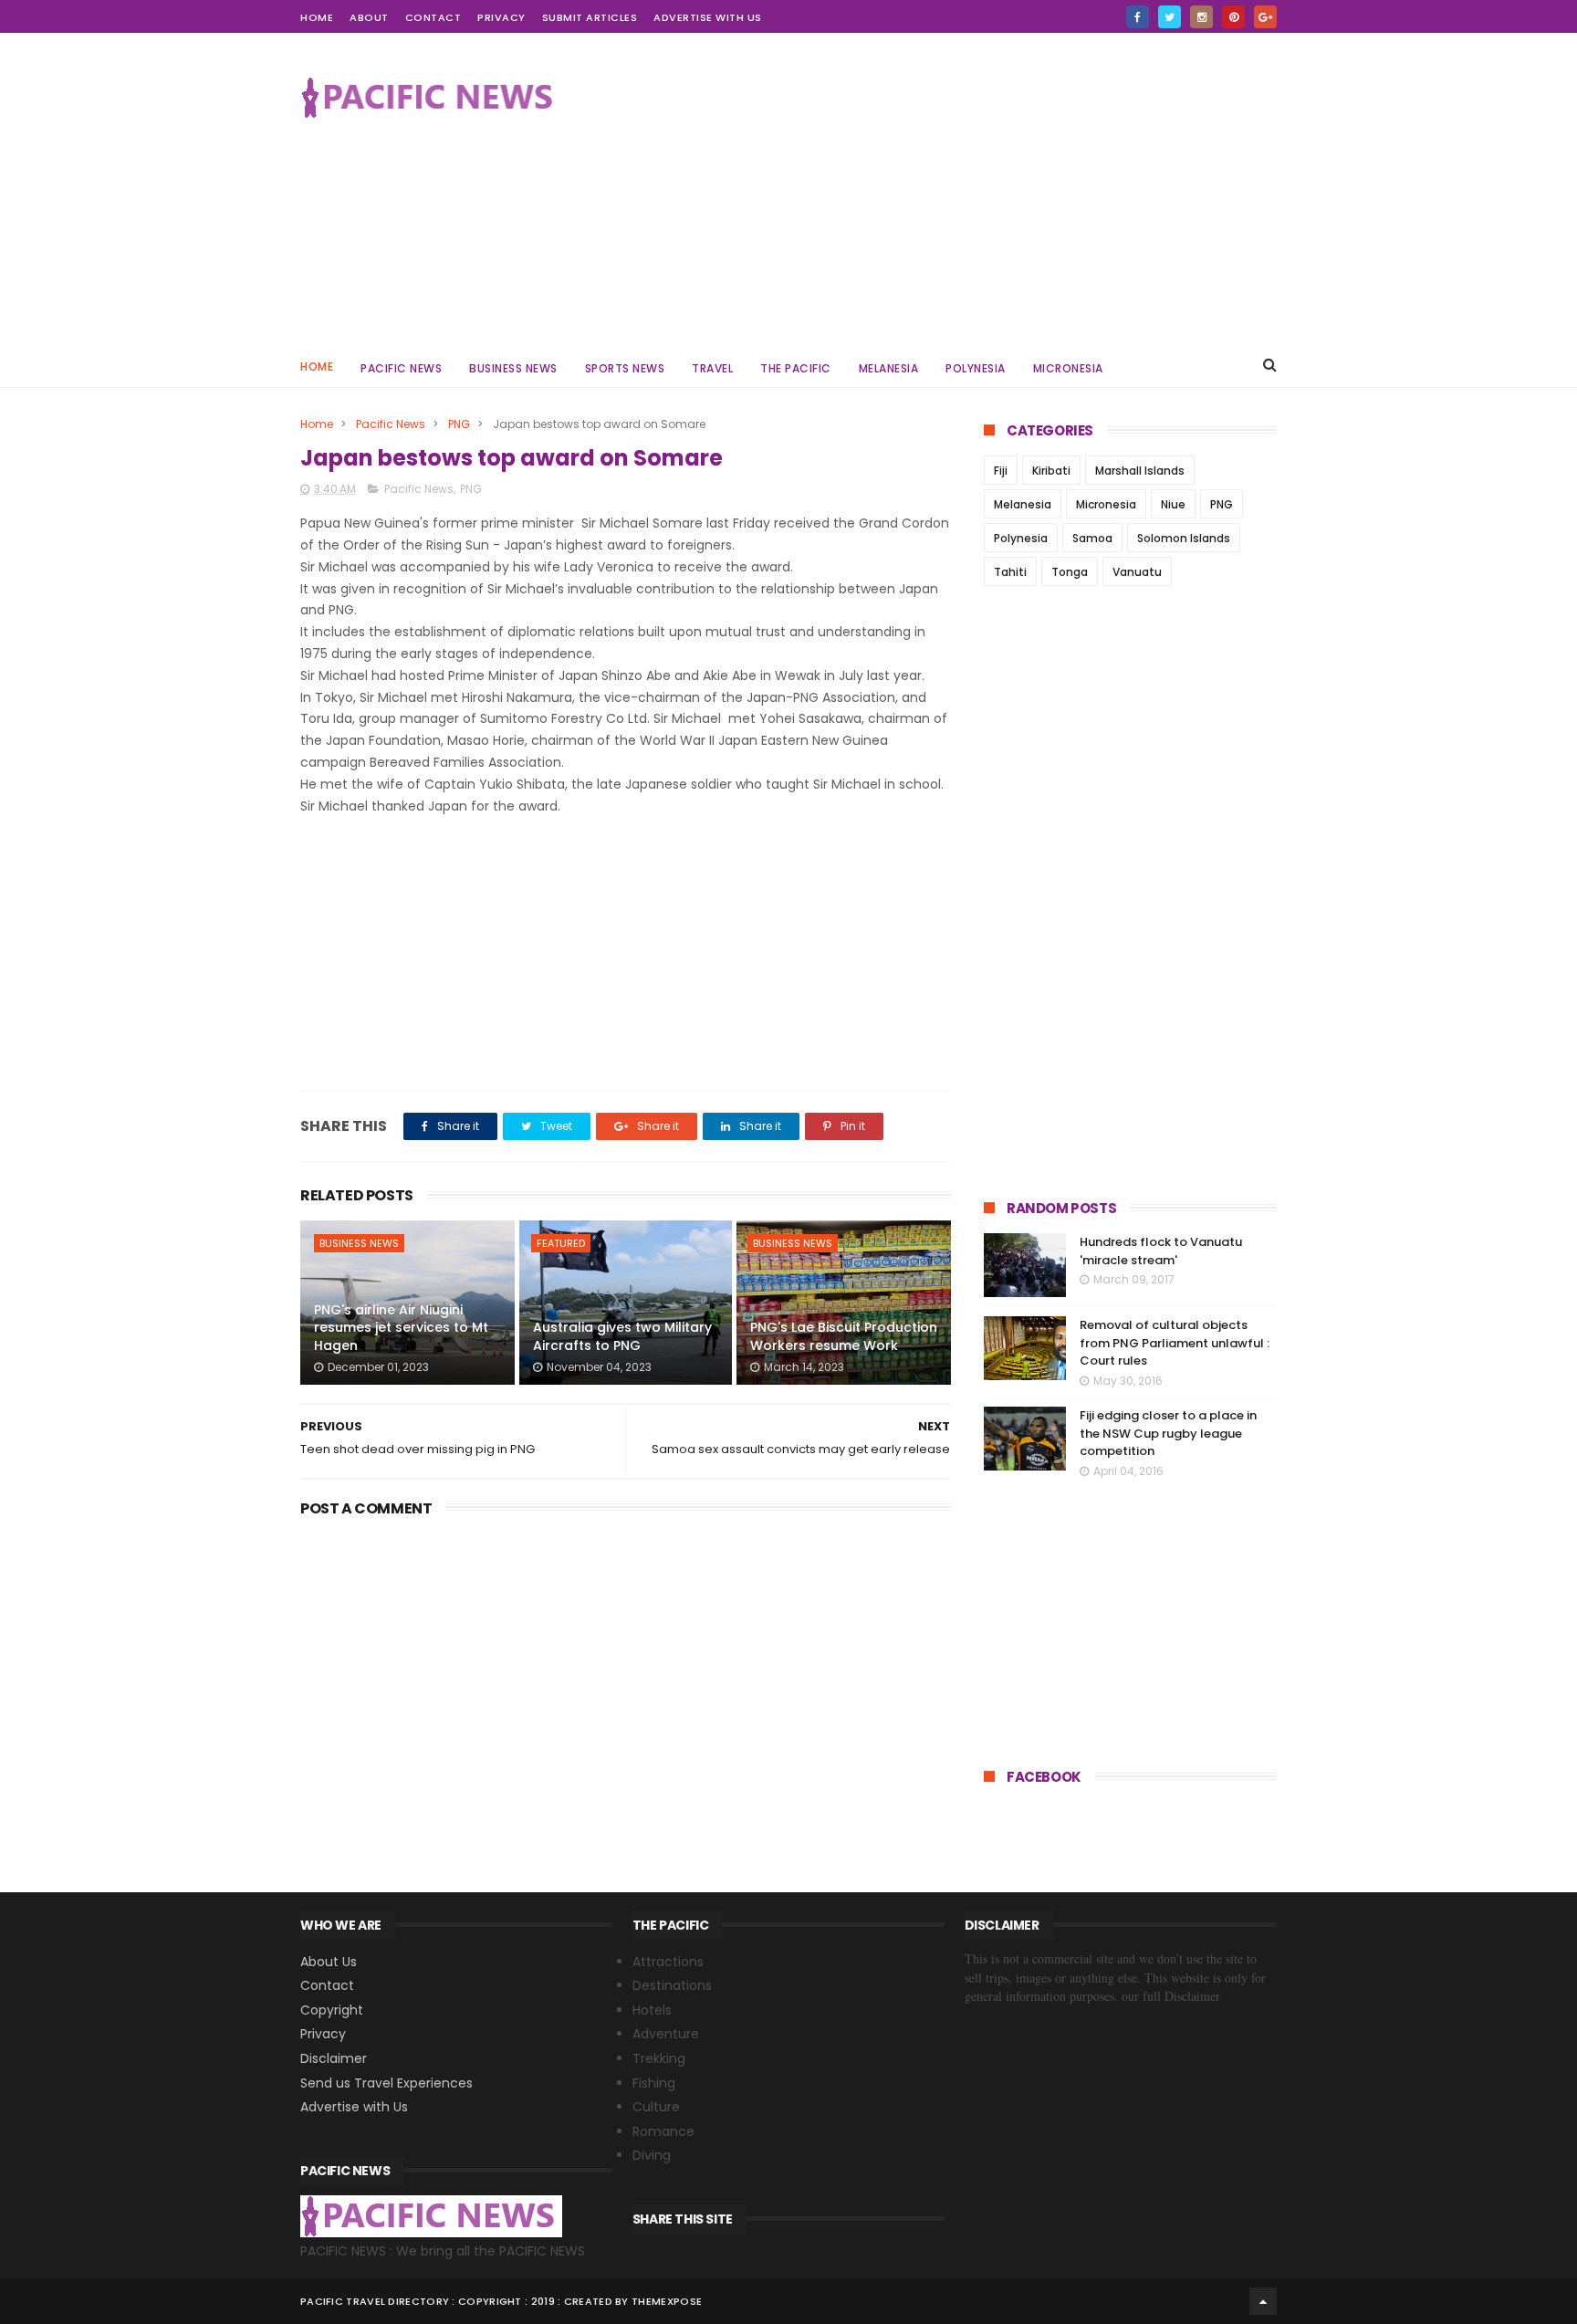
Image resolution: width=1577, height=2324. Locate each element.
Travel (712, 368)
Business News (513, 368)
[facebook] (1138, 17)
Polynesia (976, 368)
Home (317, 366)
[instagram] (1201, 17)
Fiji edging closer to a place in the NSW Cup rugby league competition (1168, 1433)
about (369, 17)
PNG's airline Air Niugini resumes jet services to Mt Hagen (401, 1328)
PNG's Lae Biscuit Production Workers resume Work (844, 1336)
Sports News (625, 368)
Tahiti (1010, 572)
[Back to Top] (1263, 2301)
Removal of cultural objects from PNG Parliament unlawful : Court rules (1175, 1343)
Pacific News (401, 368)
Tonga (1070, 572)
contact (433, 17)
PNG (459, 424)
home (317, 17)
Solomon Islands (1184, 538)
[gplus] (1265, 17)
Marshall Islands (1140, 471)
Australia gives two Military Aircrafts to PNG (622, 1336)
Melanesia (889, 368)
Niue (1173, 504)
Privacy (501, 17)
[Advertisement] (945, 188)
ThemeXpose (667, 2301)
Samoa (1092, 538)
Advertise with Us (708, 17)
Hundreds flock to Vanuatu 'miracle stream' (1161, 1251)
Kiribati (1051, 471)
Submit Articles (590, 17)
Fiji (1001, 471)
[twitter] (1170, 17)
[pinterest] (1233, 17)
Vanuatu (1137, 572)
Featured (561, 1243)
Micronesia (1068, 368)
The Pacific (796, 368)
